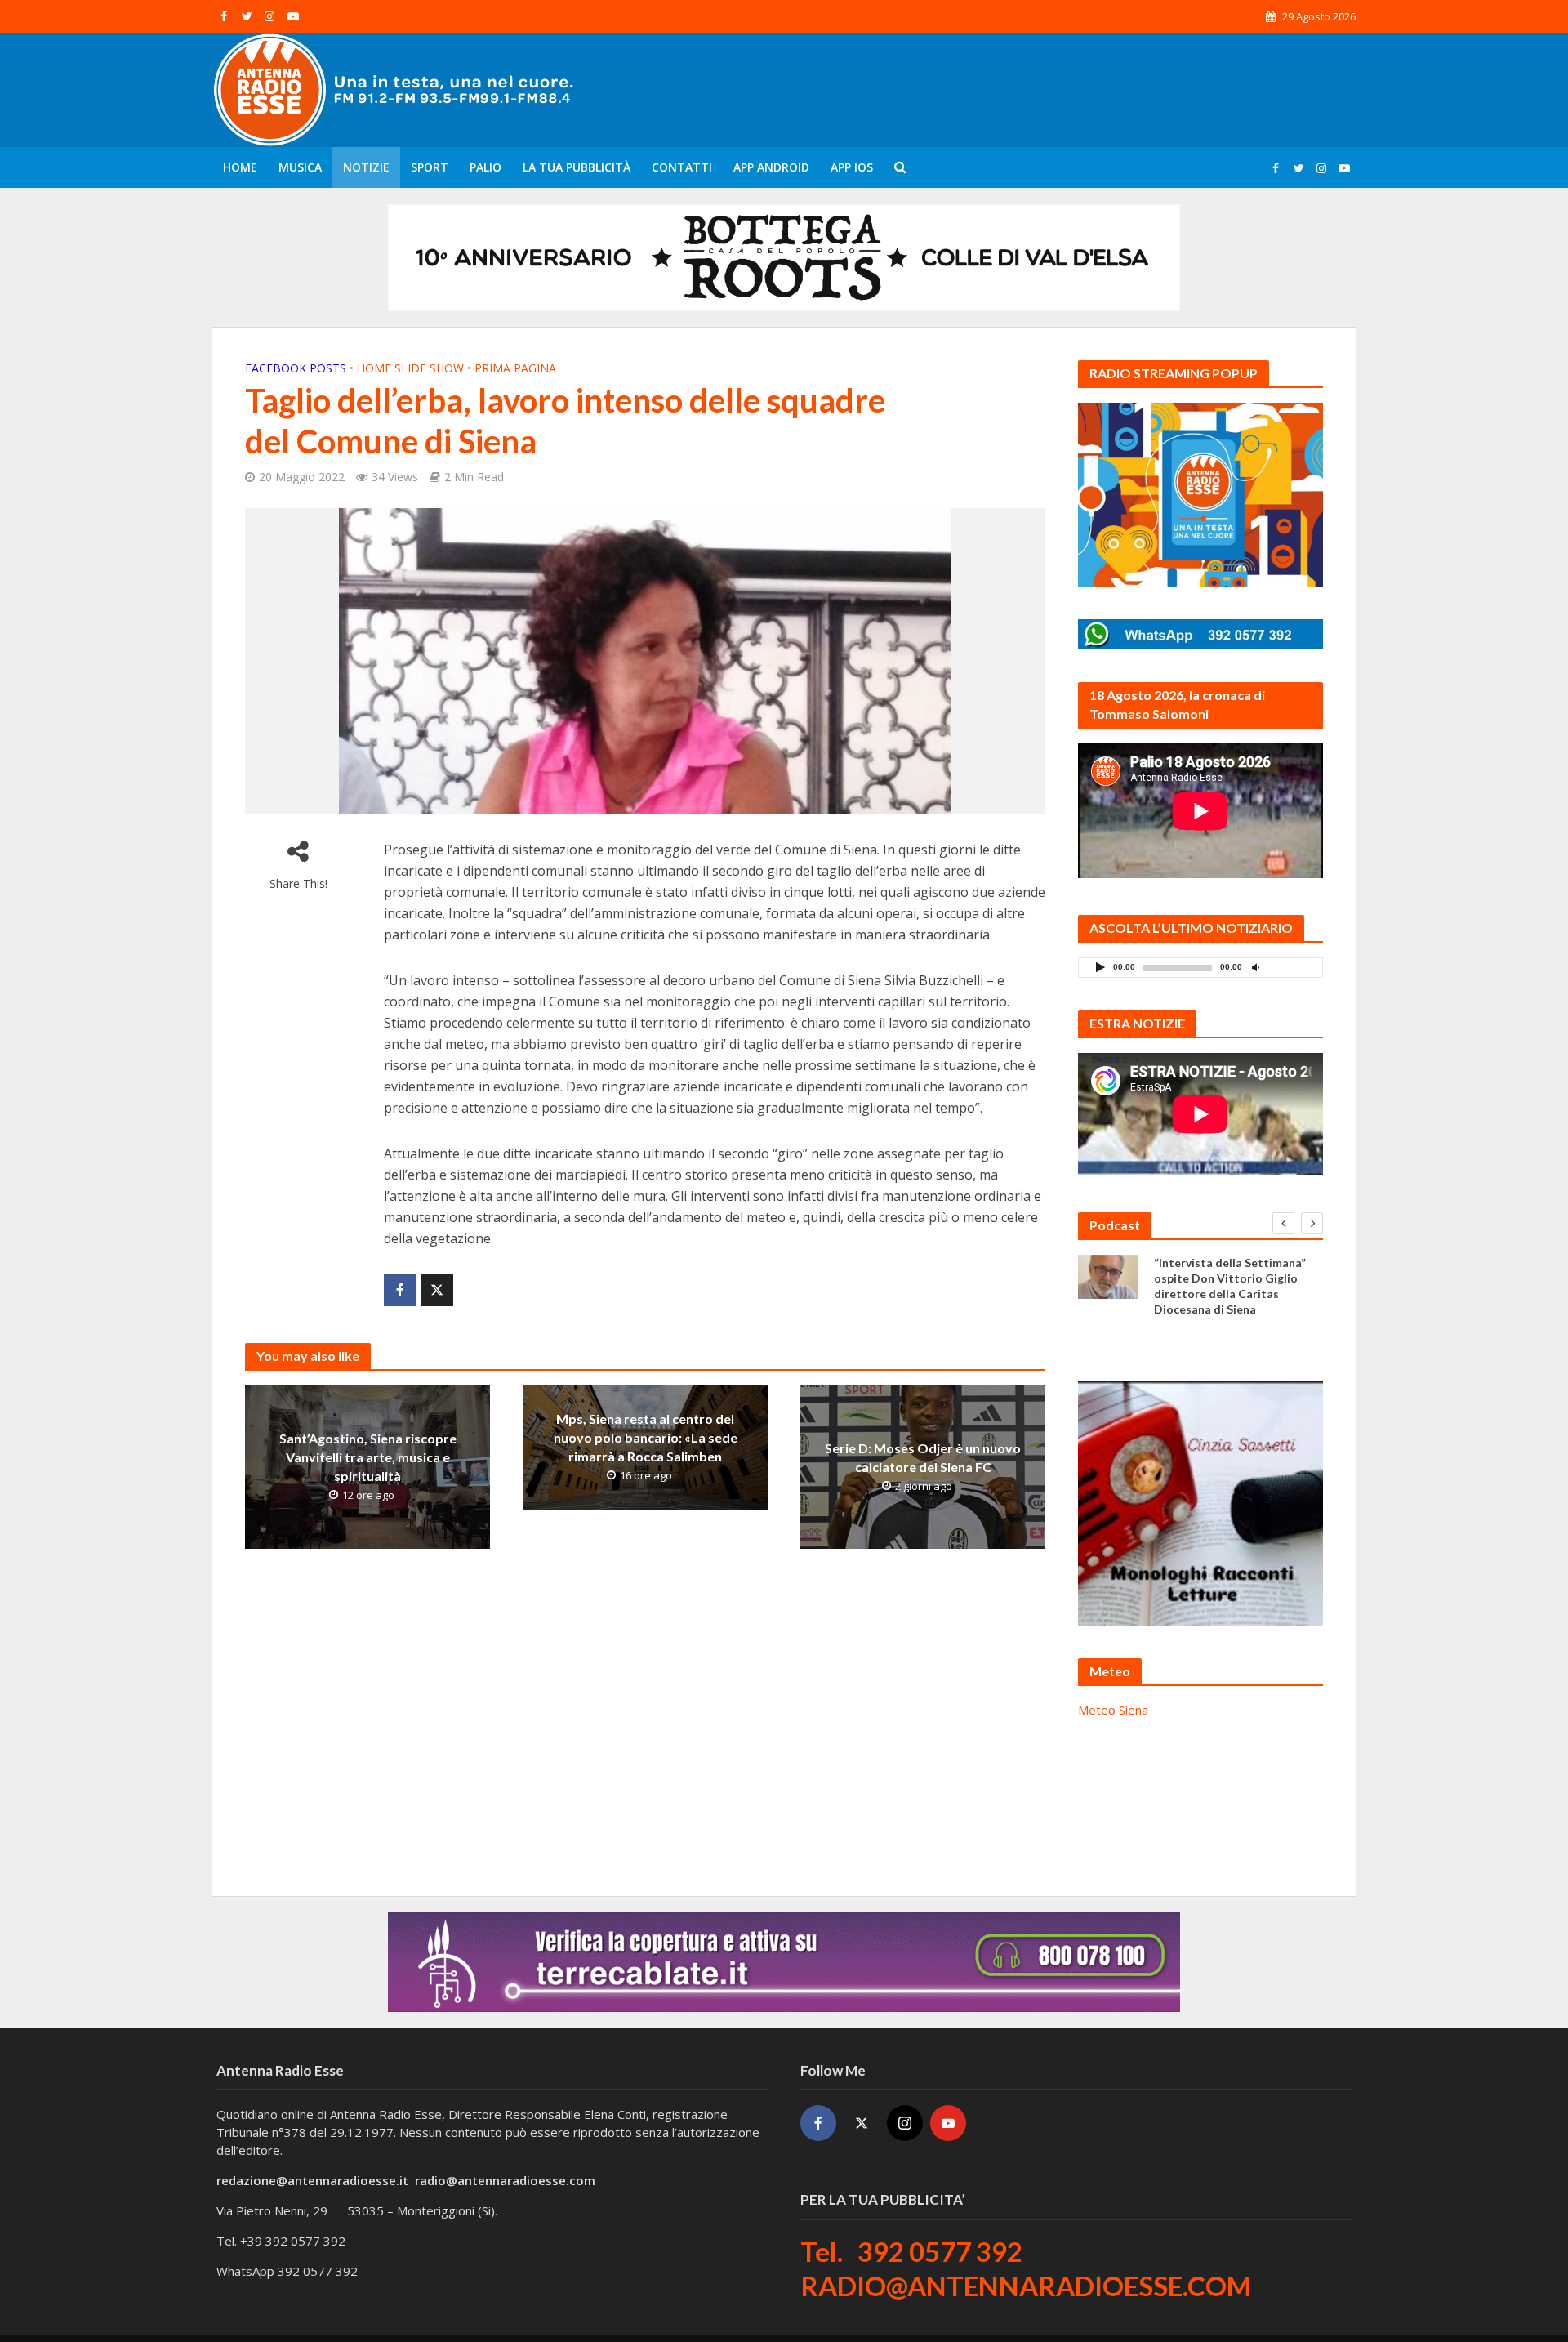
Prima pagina (515, 368)
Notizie (366, 167)
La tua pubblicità (577, 167)
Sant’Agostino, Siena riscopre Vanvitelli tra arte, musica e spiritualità (368, 1457)
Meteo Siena (1113, 1710)
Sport (430, 167)
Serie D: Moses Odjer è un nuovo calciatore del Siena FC (923, 1457)
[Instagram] (905, 2123)
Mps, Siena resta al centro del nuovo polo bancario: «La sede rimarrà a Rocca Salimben (646, 1437)
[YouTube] (948, 2123)
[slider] (1291, 971)
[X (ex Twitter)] (862, 2123)
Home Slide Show (410, 368)
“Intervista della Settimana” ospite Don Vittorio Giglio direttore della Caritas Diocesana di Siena (1230, 1286)
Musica (300, 167)
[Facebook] (818, 2123)
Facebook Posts (296, 368)
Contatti (682, 167)
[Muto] (1255, 967)
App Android (771, 167)
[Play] (1100, 967)
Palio (486, 167)
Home (240, 167)
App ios (852, 167)
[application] (1200, 968)
